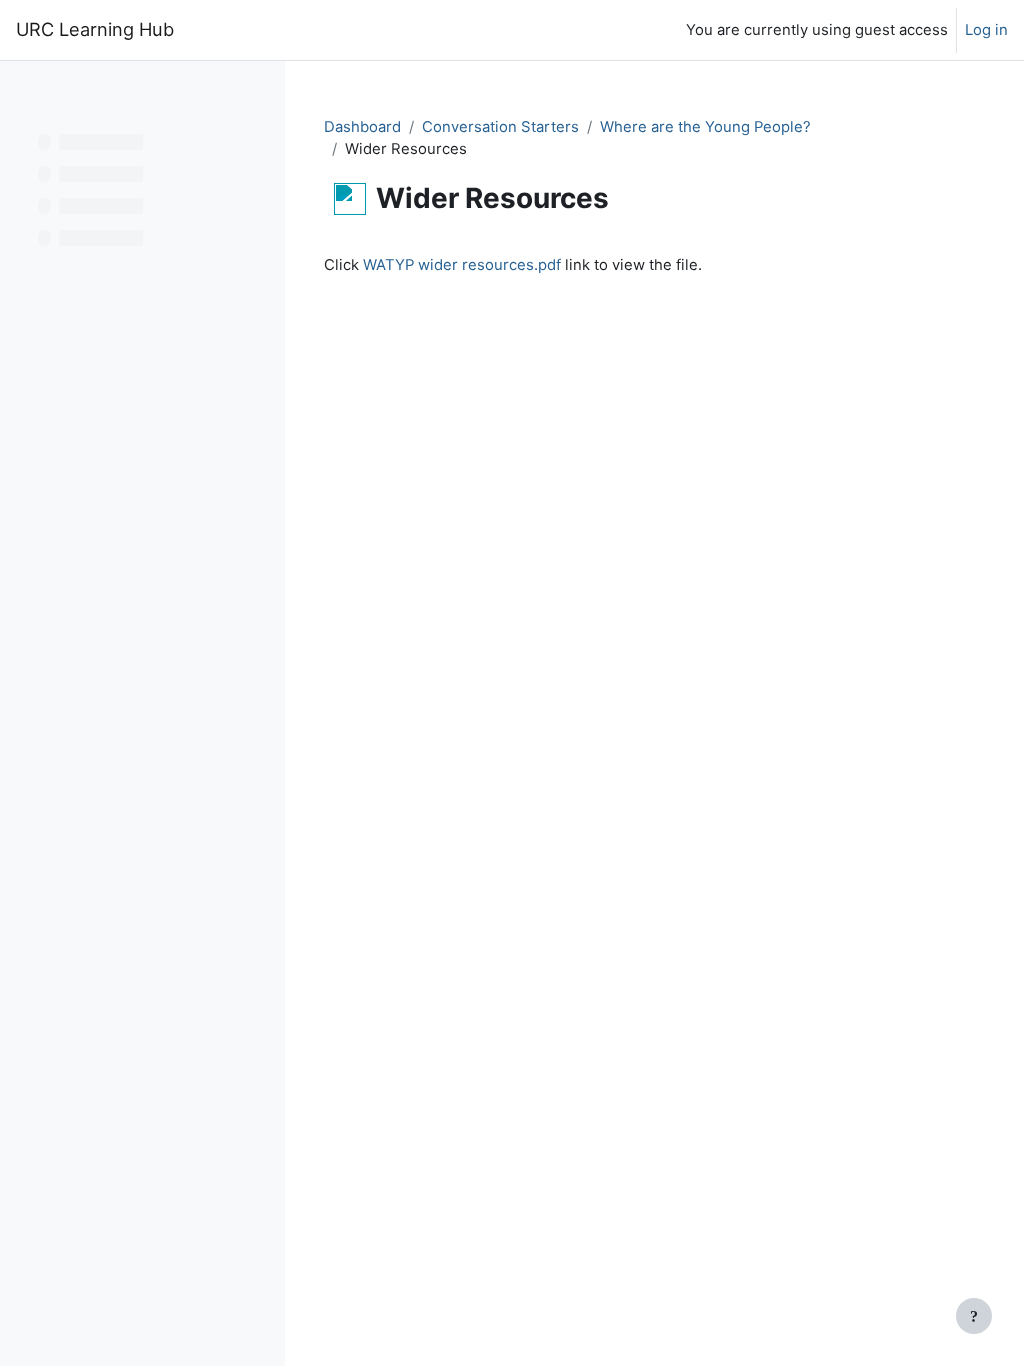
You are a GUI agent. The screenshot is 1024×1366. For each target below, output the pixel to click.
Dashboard (362, 127)
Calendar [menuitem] (296, 30)
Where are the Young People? (705, 127)
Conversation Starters (500, 127)
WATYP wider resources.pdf (462, 265)
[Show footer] (974, 1316)
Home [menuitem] (227, 30)
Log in (986, 30)
